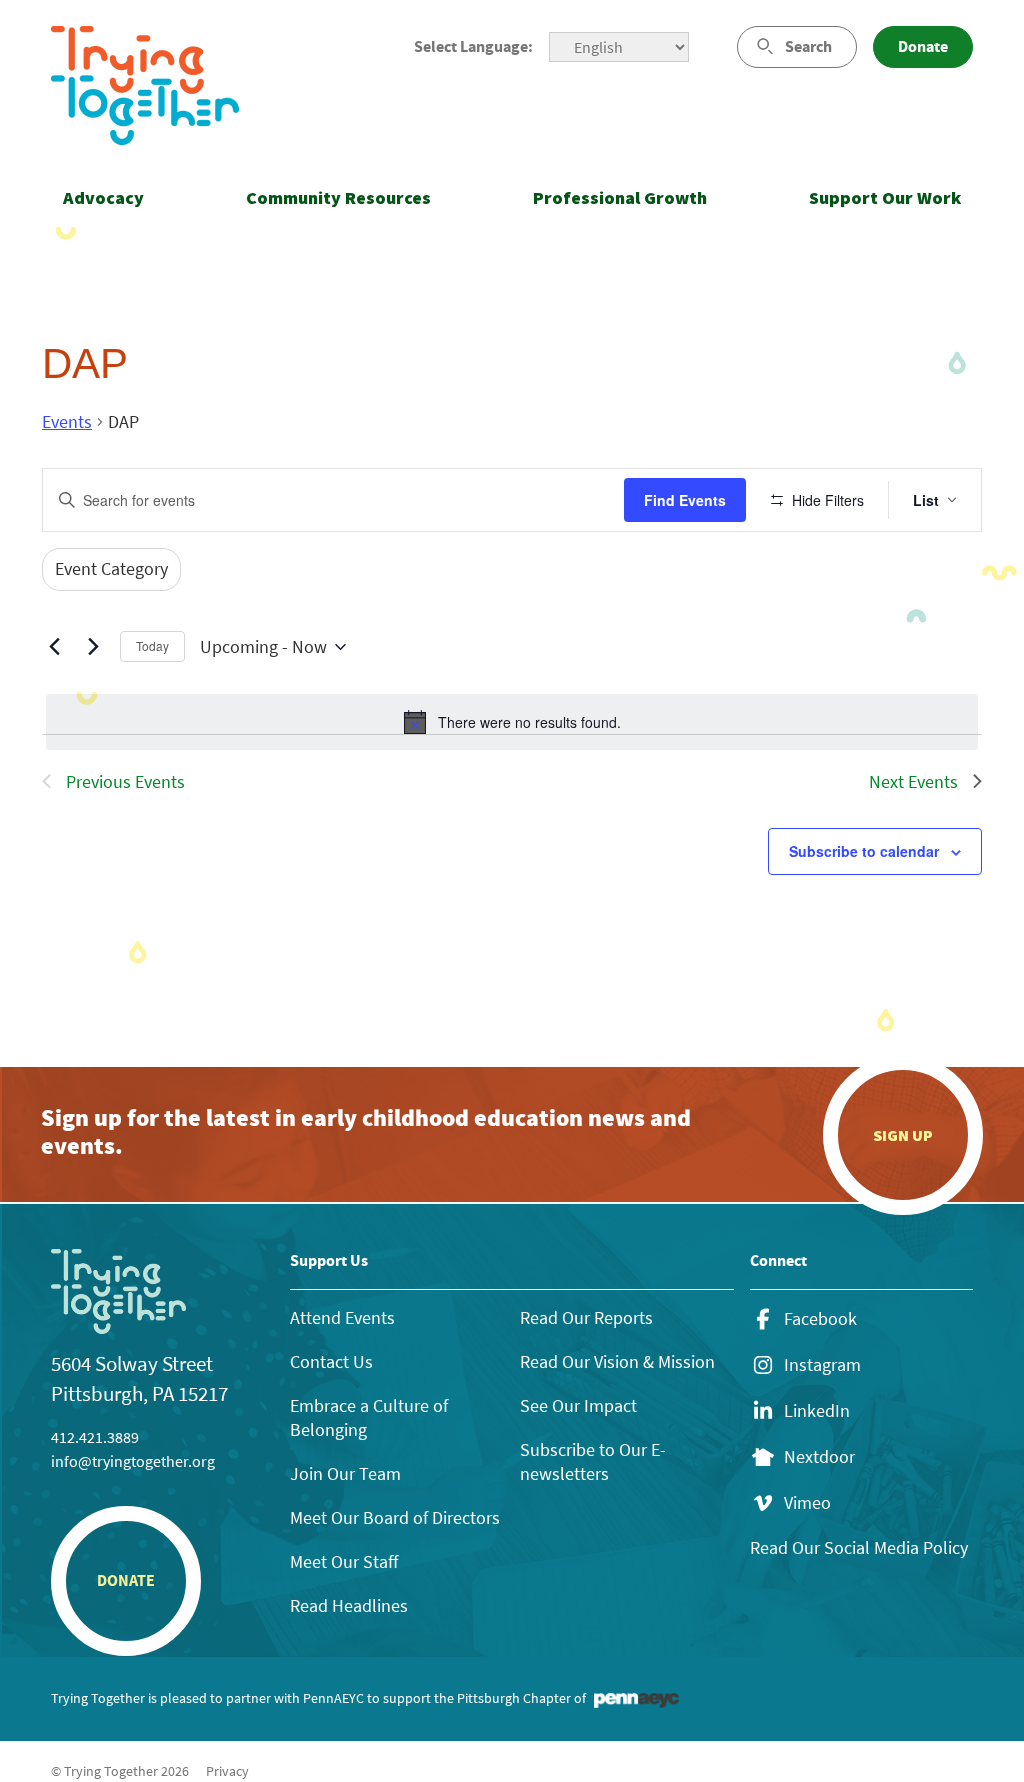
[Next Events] (93, 647)
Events (67, 421)
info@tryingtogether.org (133, 1461)
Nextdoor (819, 1457)
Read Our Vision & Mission (617, 1361)
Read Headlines (349, 1605)
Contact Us (331, 1361)
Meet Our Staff (344, 1561)
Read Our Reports (586, 1317)
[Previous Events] (54, 647)
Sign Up (903, 1135)
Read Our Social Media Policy (859, 1547)
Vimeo (807, 1503)
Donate (923, 46)
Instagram (822, 1365)
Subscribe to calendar (864, 851)
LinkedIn (817, 1411)
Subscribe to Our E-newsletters (593, 1461)
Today (152, 645)
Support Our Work (885, 197)
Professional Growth (620, 197)
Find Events (685, 500)
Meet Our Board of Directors (395, 1517)
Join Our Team (345, 1473)
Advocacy (103, 197)
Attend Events (342, 1317)
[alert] (512, 722)
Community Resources (338, 197)
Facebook (820, 1319)
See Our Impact (578, 1405)
